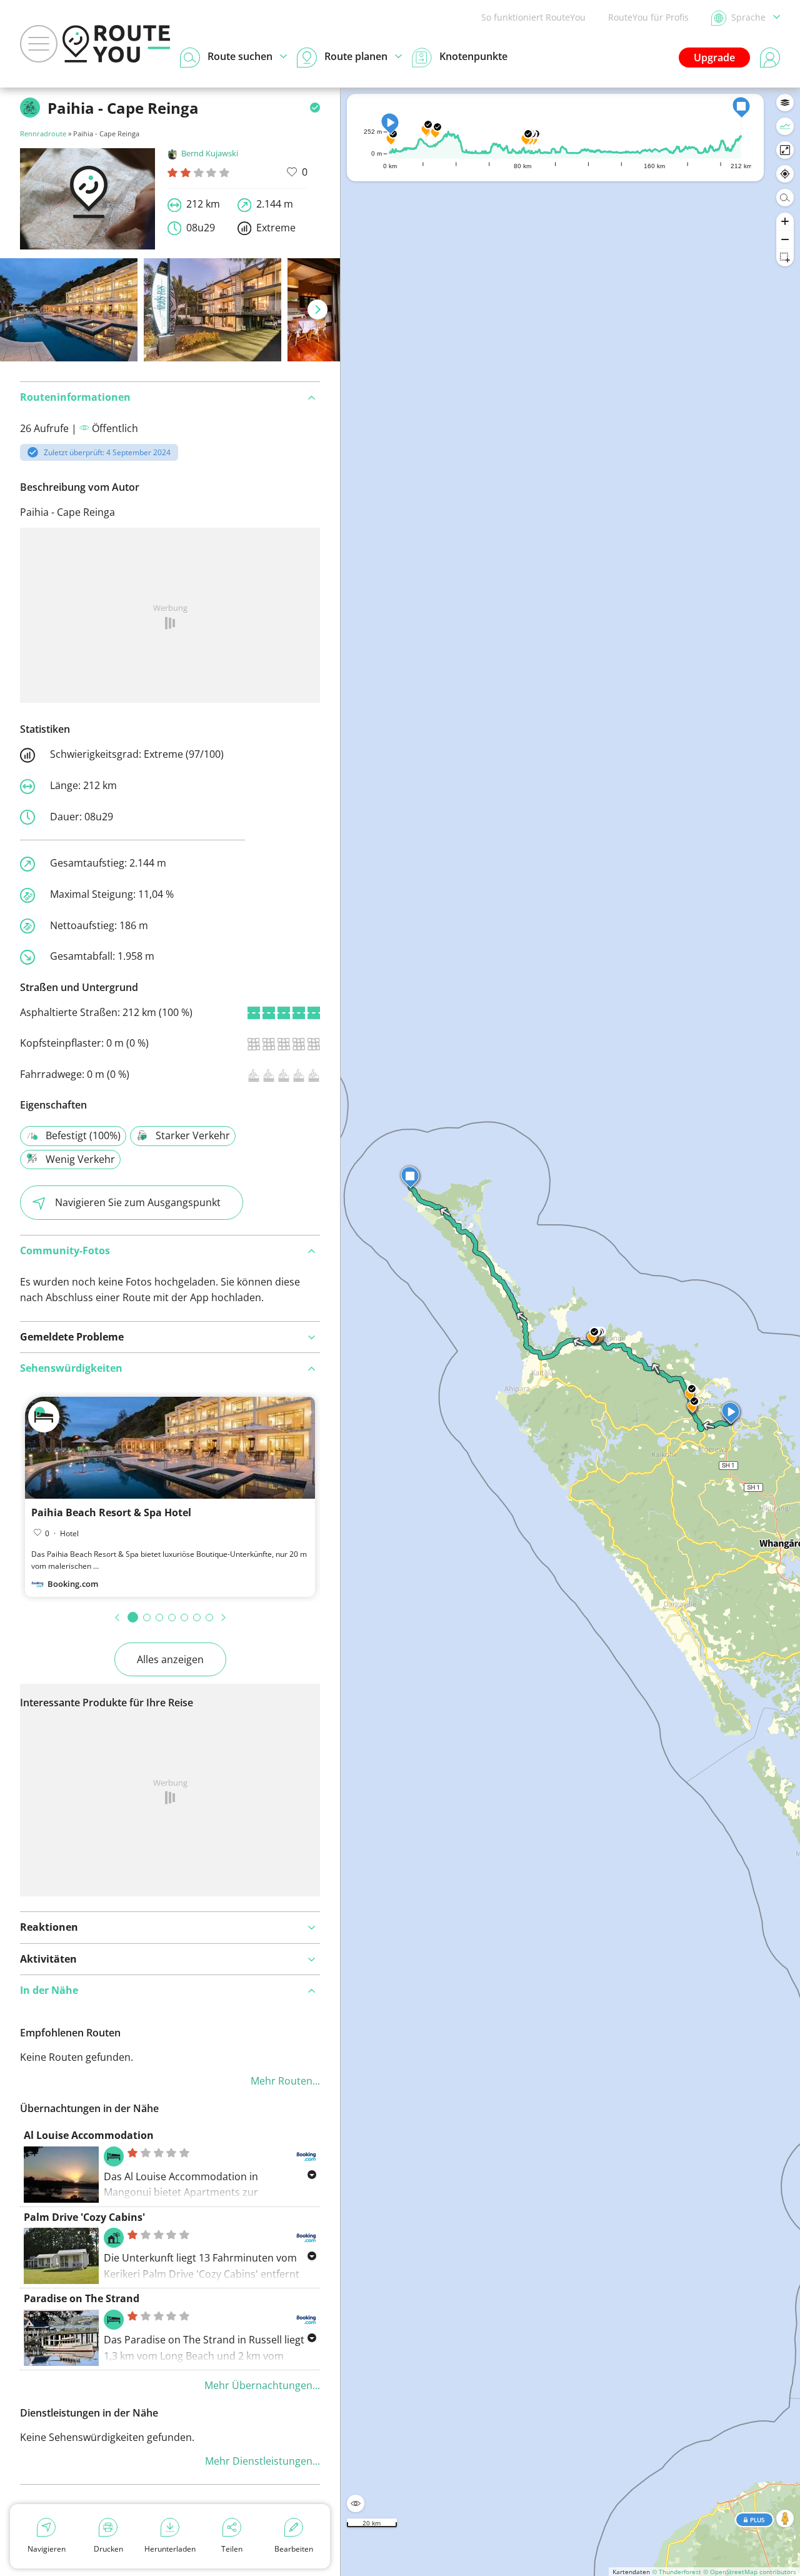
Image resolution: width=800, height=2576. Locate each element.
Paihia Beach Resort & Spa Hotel (111, 1512)
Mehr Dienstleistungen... (262, 2461)
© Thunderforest (677, 2572)
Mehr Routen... (285, 2081)
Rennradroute (43, 133)
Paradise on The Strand (82, 2298)
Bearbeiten (294, 2549)
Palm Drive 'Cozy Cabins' (84, 2217)
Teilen (232, 2549)
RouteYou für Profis (648, 17)
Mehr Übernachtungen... (262, 2385)
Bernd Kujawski (210, 153)
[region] (570, 1332)
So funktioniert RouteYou (533, 17)
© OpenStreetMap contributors (750, 2572)
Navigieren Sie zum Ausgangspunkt (138, 1202)
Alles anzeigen (170, 1659)
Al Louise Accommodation (89, 2135)
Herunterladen (170, 2549)
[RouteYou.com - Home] (116, 44)
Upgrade (714, 58)
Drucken (108, 2549)
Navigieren (47, 2549)
